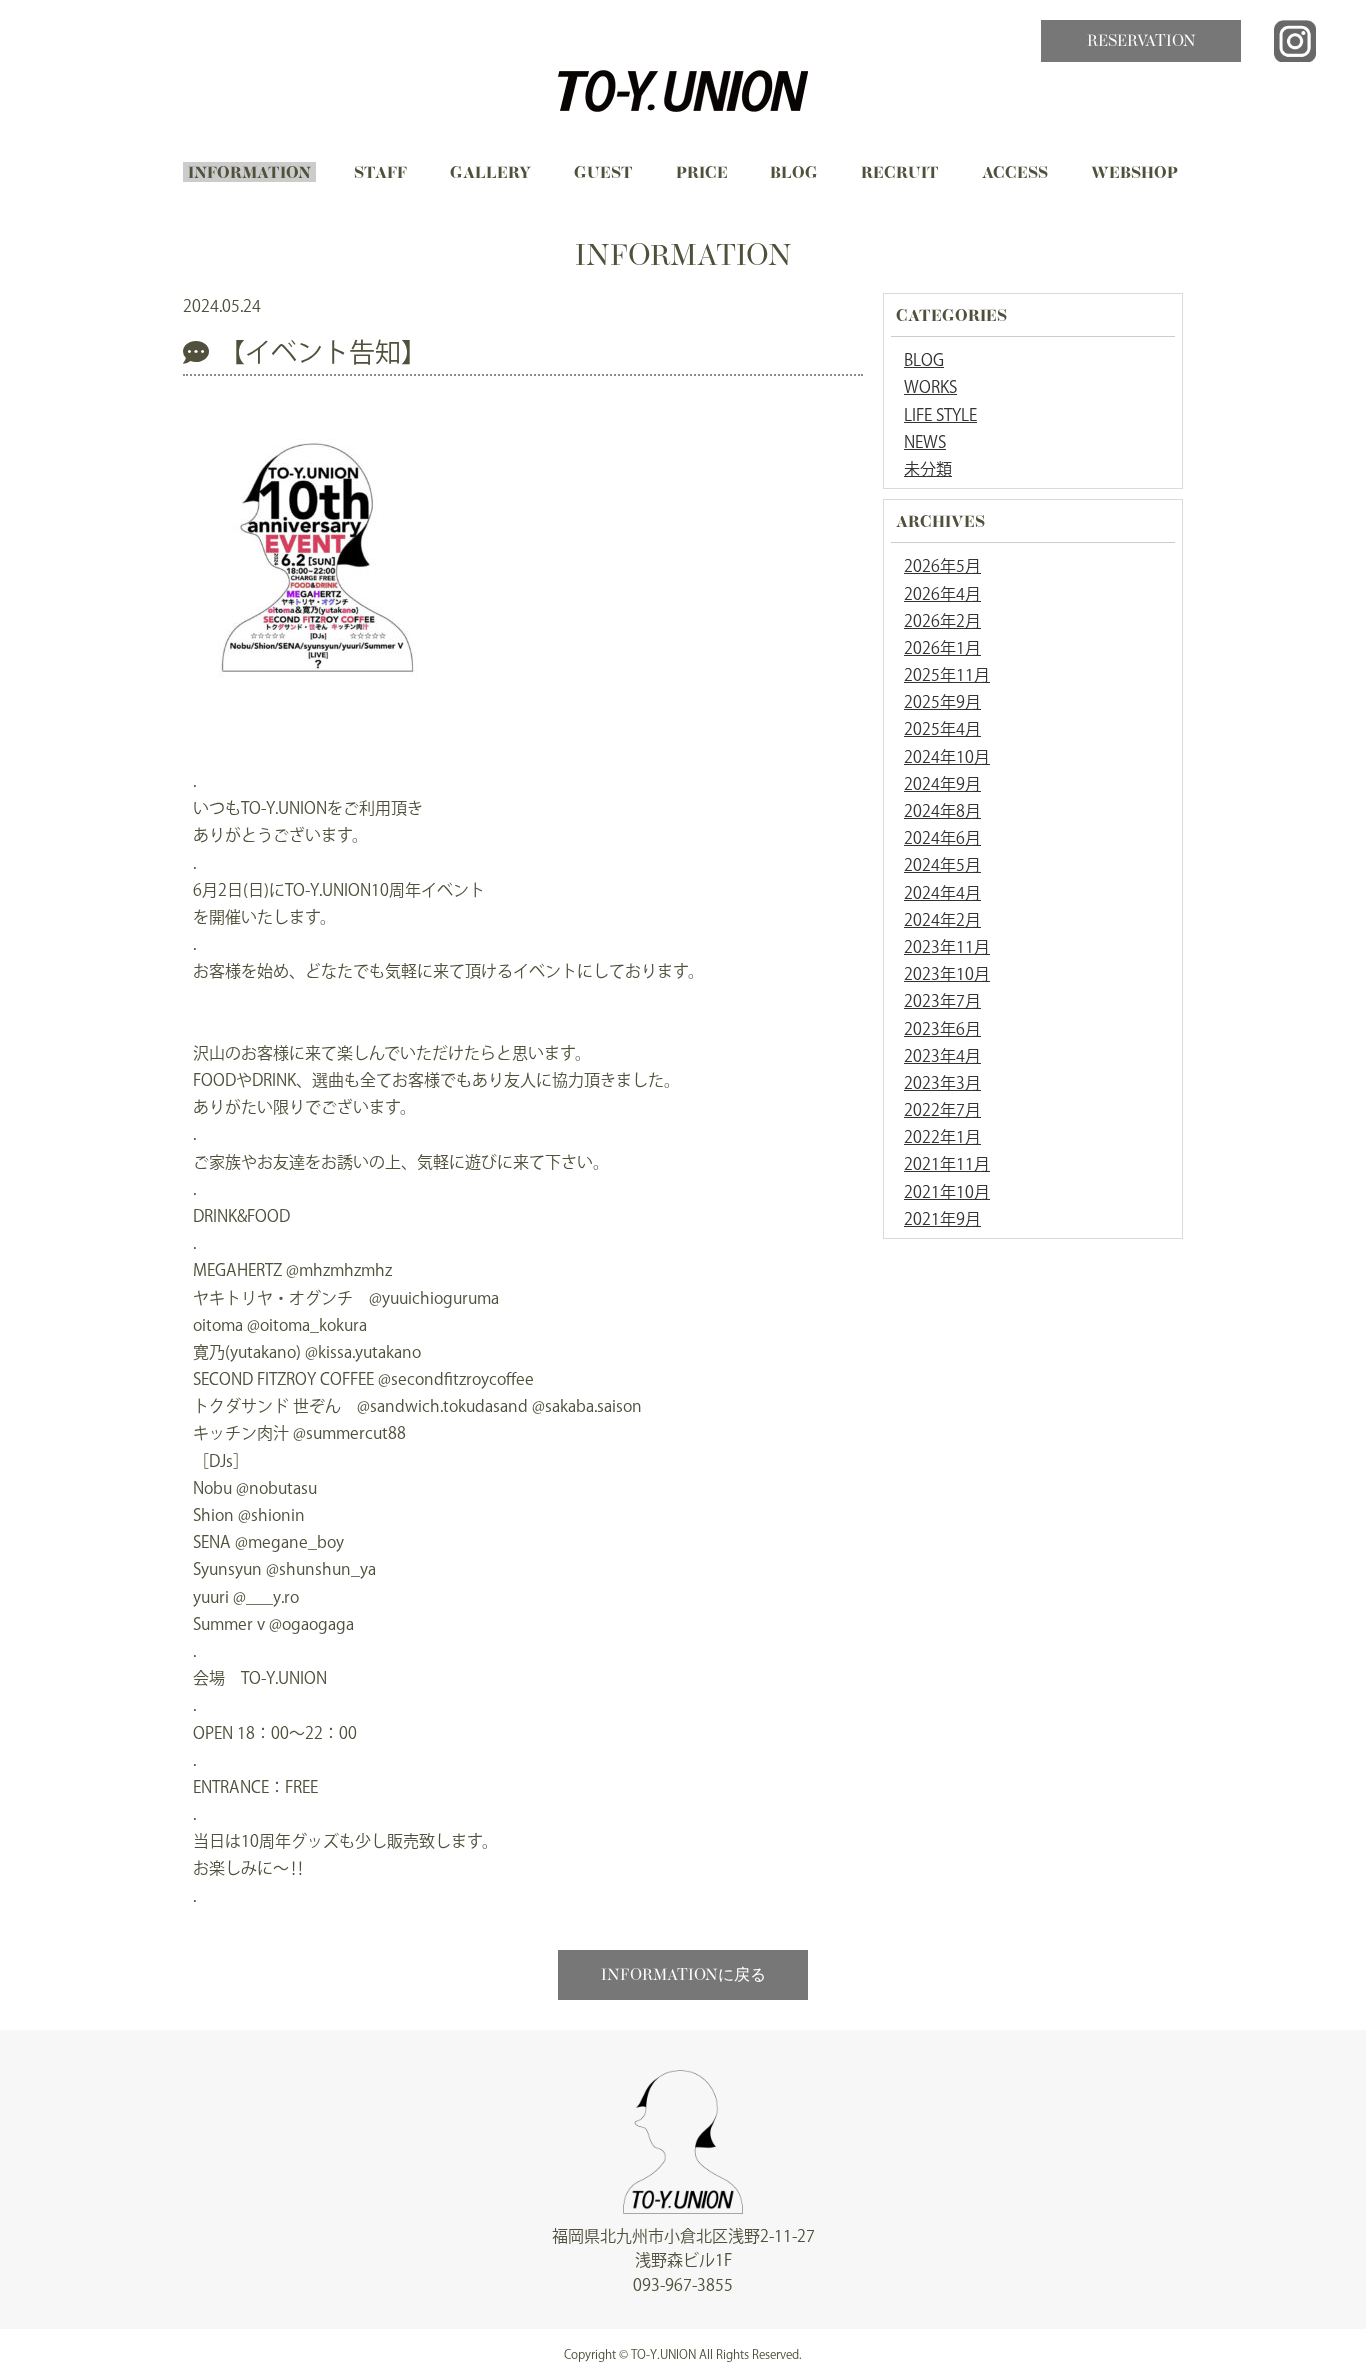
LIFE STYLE (940, 415)
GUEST (603, 174)
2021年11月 (947, 1164)
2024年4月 (942, 893)
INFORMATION (249, 174)
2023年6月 (942, 1029)
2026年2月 (942, 621)
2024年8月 (942, 811)
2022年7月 (942, 1110)
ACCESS (1015, 174)
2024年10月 (947, 757)
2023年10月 (947, 974)
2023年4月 (942, 1056)
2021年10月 (947, 1192)
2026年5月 (942, 566)
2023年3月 (942, 1083)
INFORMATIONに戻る (683, 1976)
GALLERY (490, 174)
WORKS (930, 387)
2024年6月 (942, 838)
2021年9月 (942, 1219)
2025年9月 (942, 702)
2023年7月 (942, 1001)
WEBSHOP (1134, 174)
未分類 (928, 469)
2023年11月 (947, 947)
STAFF (380, 174)
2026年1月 (942, 648)
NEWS (925, 442)
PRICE (702, 174)
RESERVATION (1141, 42)
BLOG (794, 174)
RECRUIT (900, 174)
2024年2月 (942, 920)
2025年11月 (947, 675)
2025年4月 (942, 729)
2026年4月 (942, 594)
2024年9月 (942, 784)
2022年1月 (942, 1137)
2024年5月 (942, 865)
